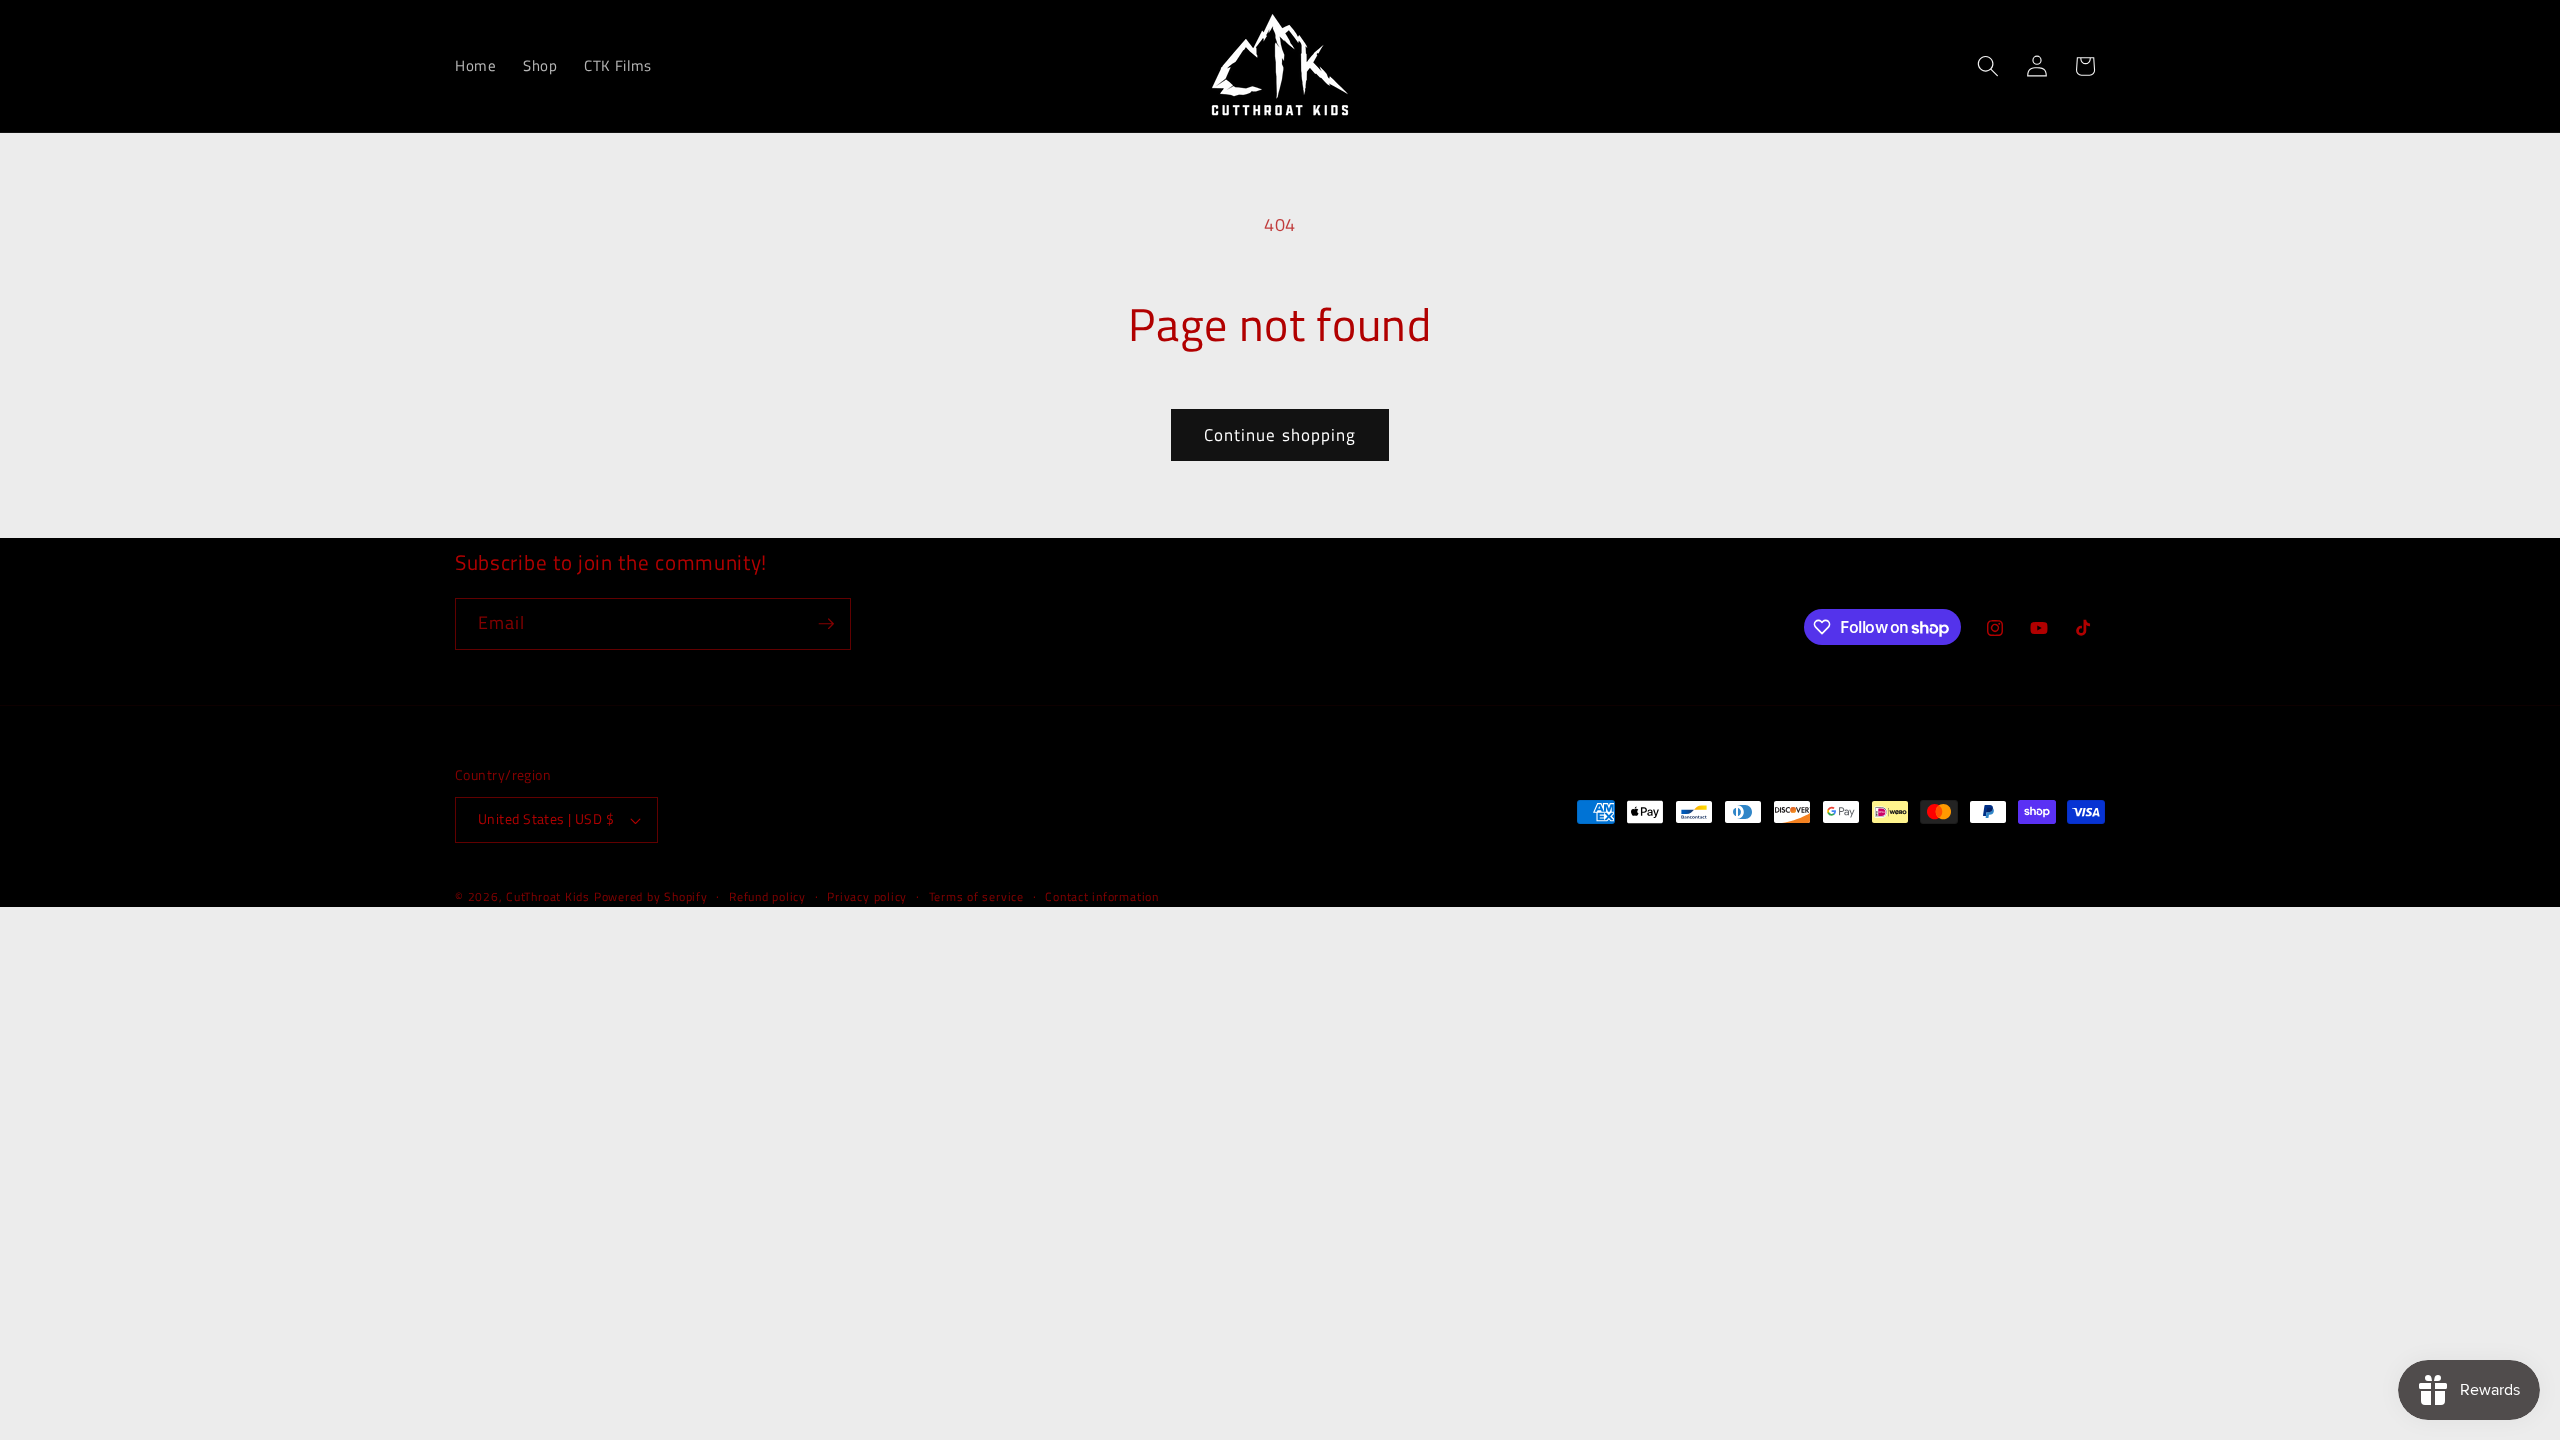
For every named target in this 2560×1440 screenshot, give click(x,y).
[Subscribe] (826, 624)
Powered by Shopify (651, 896)
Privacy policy (867, 896)
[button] (1988, 66)
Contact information (1102, 896)
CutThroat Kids (548, 896)
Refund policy (767, 896)
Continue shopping (1280, 434)
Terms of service (976, 896)
